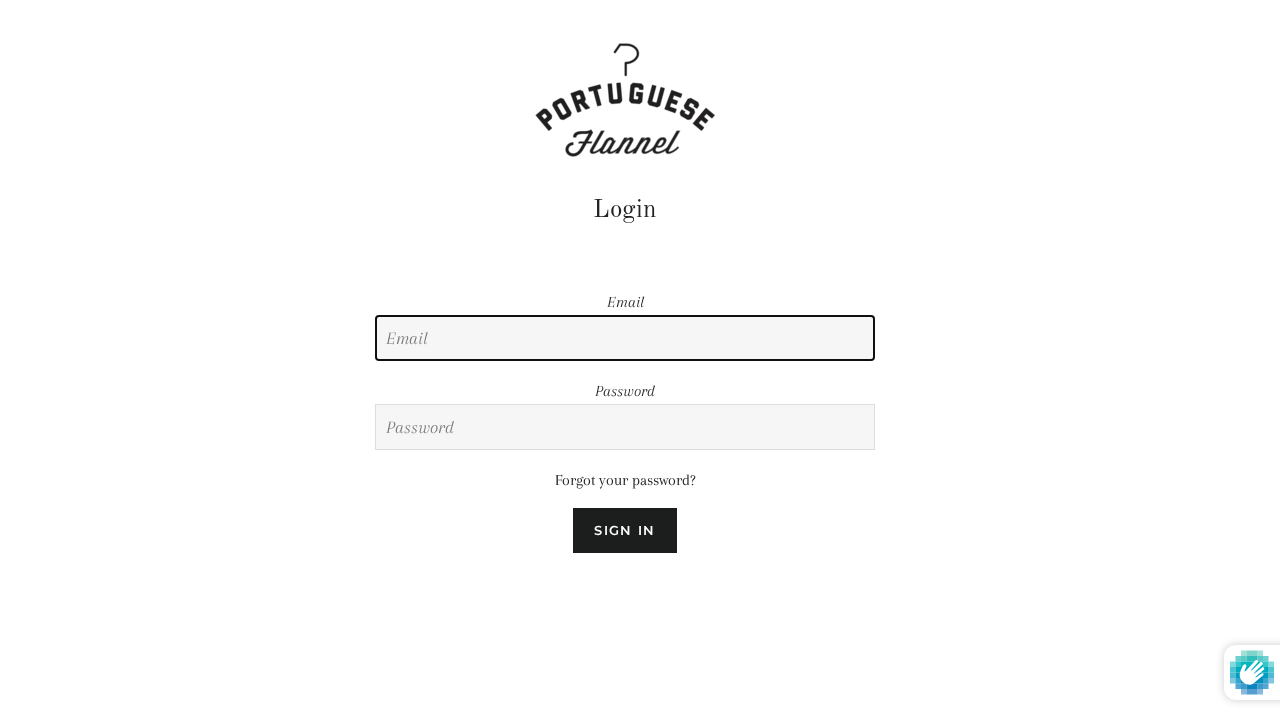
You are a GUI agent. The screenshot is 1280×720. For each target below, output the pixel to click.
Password (625, 391)
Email (625, 302)
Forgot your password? (625, 480)
